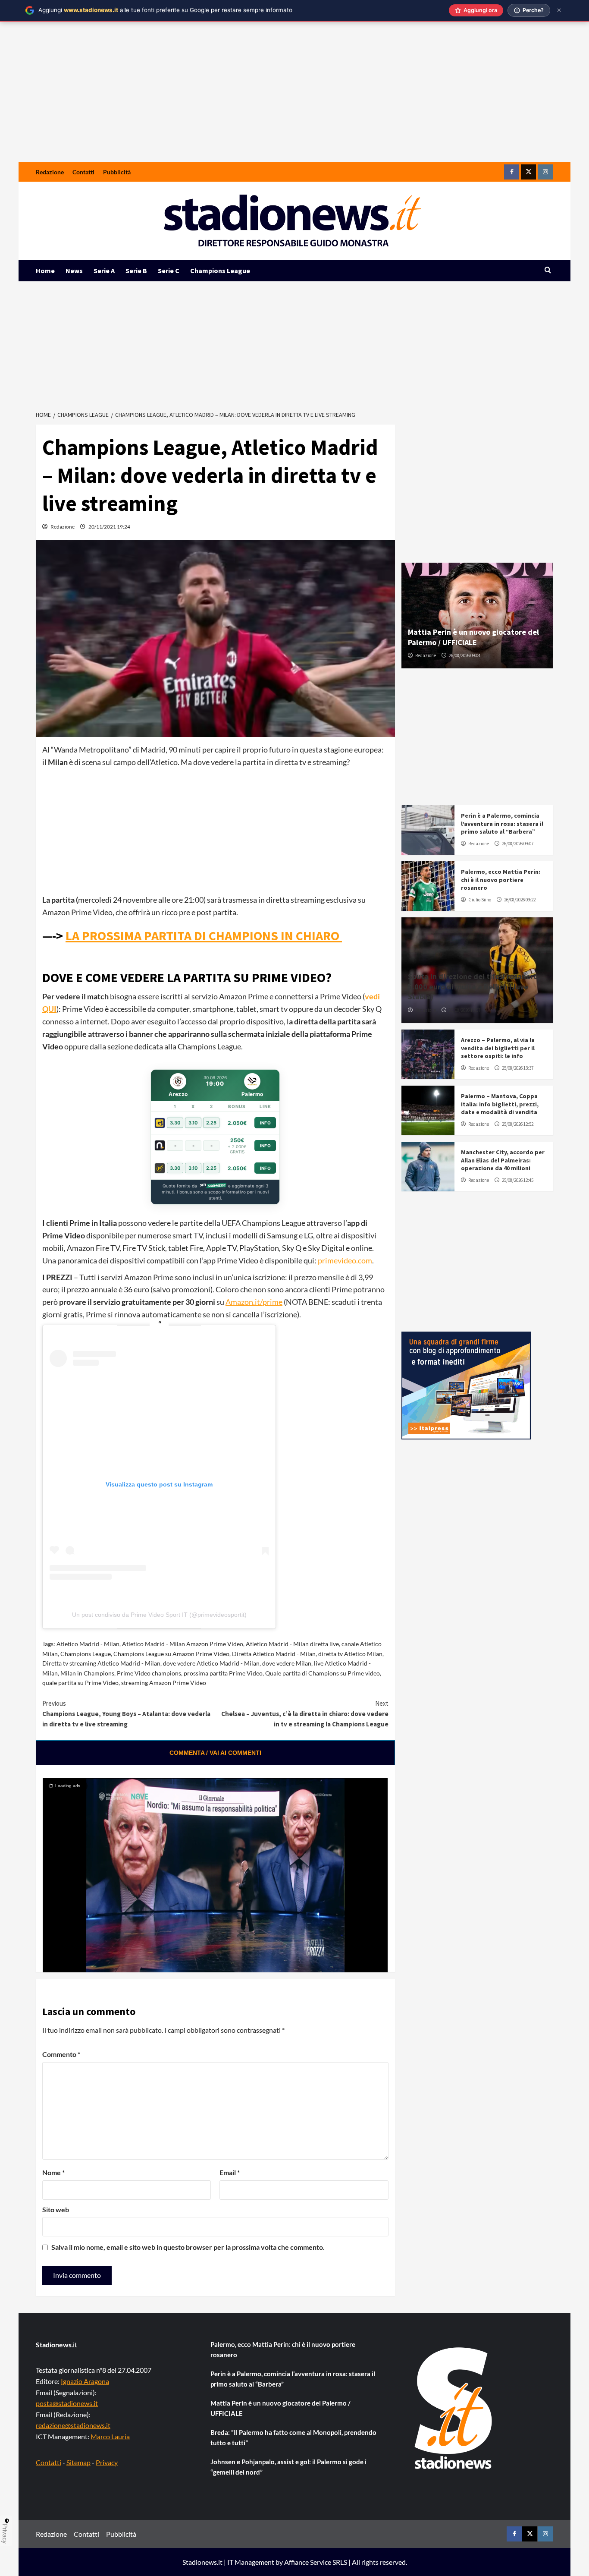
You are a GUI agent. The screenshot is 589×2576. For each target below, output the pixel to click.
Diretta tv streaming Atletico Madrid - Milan (101, 1663)
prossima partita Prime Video (223, 1673)
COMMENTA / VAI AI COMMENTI (215, 1753)
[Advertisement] (294, 98)
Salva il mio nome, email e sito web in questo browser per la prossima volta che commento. (188, 2247)
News (74, 271)
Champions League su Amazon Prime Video (171, 1654)
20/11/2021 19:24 (109, 527)
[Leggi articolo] (428, 830)
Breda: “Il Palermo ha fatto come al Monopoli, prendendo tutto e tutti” (293, 2437)
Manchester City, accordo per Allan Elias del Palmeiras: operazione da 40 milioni (503, 1160)
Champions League (220, 271)
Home (45, 271)
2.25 (211, 1123)
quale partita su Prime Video (80, 1683)
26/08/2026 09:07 (518, 844)
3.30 (175, 1123)
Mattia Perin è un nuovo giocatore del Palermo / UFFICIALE (473, 637)
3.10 (193, 1123)
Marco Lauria (110, 2436)
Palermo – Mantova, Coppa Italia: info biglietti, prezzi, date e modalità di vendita (500, 1104)
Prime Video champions (149, 1673)
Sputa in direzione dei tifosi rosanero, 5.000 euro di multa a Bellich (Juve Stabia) (474, 986)
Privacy (107, 2462)
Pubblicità (117, 172)
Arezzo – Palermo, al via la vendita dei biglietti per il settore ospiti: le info (498, 1048)
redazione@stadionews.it (73, 2425)
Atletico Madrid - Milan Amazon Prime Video (183, 1644)
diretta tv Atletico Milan (350, 1654)
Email (230, 2172)
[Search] (548, 270)
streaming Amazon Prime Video (164, 1683)
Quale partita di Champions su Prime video (323, 1673)
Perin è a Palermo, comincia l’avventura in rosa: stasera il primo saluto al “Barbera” (502, 823)
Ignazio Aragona (85, 2381)
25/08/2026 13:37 (518, 1068)
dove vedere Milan (287, 1663)
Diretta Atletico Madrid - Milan (274, 1654)
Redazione (50, 172)
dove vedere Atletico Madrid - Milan (211, 1663)
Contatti (83, 172)
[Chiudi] (559, 10)
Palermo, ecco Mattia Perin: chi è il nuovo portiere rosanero (501, 879)
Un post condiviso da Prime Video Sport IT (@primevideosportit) (159, 1615)
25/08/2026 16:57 (465, 1010)
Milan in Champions (87, 1673)
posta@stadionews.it (67, 2403)
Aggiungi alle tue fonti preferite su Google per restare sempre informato (165, 10)
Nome (53, 2172)
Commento (61, 2054)
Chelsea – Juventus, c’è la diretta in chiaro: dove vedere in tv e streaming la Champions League (305, 1714)
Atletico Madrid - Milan (88, 1644)
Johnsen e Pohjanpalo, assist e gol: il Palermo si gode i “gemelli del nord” (288, 2467)
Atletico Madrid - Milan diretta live (292, 1644)
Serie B (136, 271)
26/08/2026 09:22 (520, 900)
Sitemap (78, 2462)
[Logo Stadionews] (454, 2408)
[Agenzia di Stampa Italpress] (466, 1384)
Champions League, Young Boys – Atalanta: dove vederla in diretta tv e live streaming (126, 1714)
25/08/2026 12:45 (518, 1180)
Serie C (169, 271)
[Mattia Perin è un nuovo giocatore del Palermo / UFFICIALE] (478, 616)
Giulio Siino (480, 900)
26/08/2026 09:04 (465, 655)
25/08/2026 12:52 (518, 1124)
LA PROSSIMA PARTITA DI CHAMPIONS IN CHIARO (204, 935)
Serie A (104, 271)
